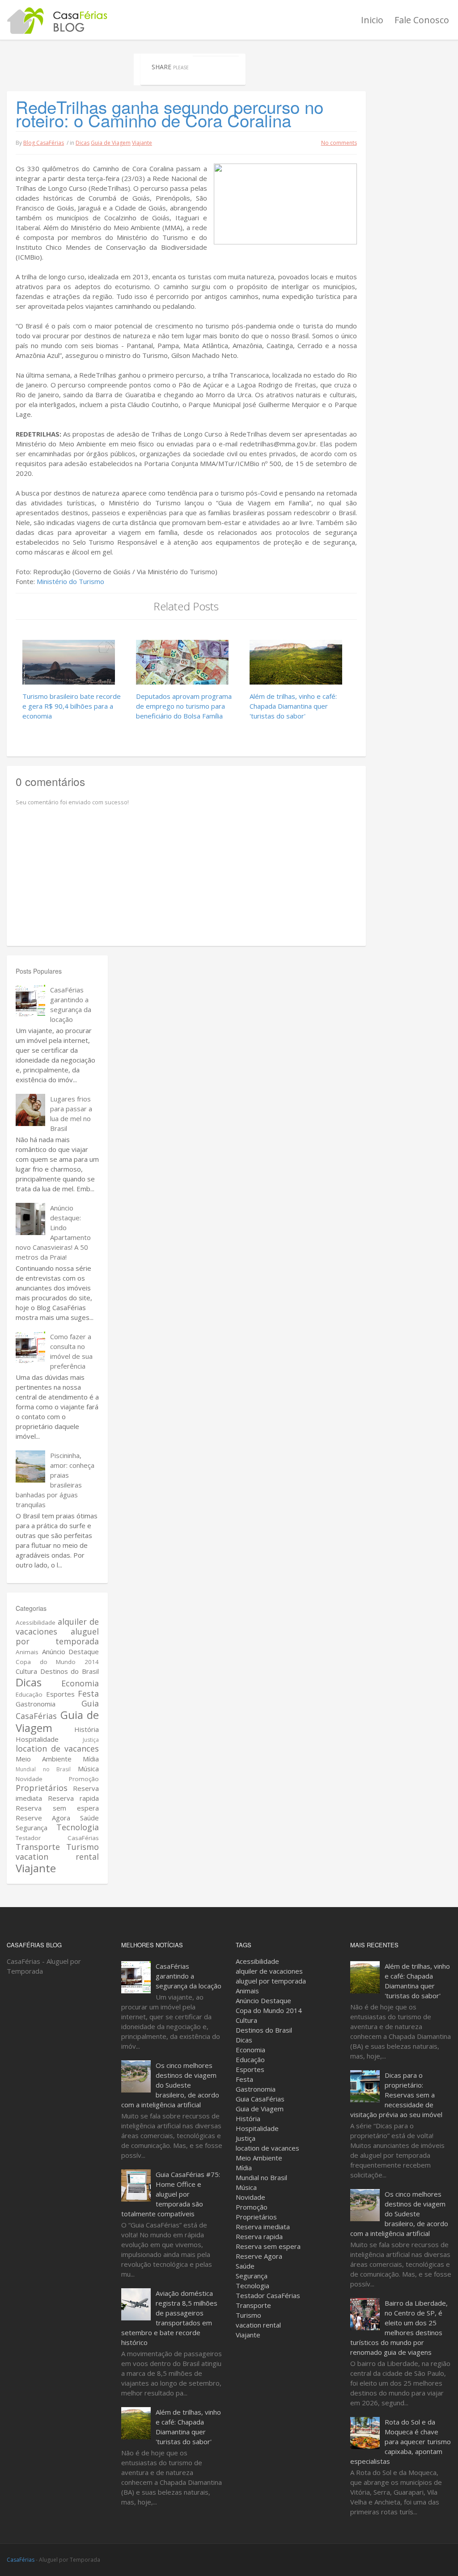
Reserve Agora (43, 1818)
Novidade (29, 1779)
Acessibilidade (36, 1622)
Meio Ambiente (44, 1759)
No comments (339, 143)
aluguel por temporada (57, 1636)
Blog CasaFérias (44, 143)
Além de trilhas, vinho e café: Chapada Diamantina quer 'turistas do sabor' (293, 706)
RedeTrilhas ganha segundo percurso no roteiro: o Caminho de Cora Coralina (170, 113)
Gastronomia (36, 1704)
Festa (88, 1694)
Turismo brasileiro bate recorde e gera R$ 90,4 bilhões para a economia (72, 706)
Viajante (142, 143)
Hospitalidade (37, 1739)
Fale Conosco (422, 20)
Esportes (60, 1694)
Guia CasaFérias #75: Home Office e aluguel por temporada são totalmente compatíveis (171, 2194)
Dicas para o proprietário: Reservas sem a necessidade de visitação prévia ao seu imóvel (396, 2095)
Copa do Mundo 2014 (57, 1662)
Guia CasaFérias (260, 2099)
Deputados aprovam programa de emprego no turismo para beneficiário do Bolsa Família (184, 706)
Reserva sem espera (57, 1808)
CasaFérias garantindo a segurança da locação (189, 1976)
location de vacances (57, 1748)
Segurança (32, 1828)
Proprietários (42, 1788)
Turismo (83, 1847)
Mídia (91, 1759)
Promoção (84, 1779)
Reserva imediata (263, 2227)
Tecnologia (78, 1827)
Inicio (372, 20)
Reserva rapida (73, 1798)
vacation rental (57, 1857)
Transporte (38, 1847)
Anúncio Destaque (71, 1651)
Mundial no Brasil (43, 1769)
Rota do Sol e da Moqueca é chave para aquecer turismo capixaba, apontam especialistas (401, 2442)
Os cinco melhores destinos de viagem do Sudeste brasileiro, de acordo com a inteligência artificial (170, 2085)
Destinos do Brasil (70, 1671)
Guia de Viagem (111, 143)
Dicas (83, 143)
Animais (27, 1652)
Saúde (89, 1818)
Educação (29, 1694)
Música (88, 1769)
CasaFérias (21, 2560)
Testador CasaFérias (57, 1838)
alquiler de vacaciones (269, 1971)
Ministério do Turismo (70, 581)
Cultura (26, 1671)
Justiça (91, 1740)
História (87, 1729)
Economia (80, 1683)
